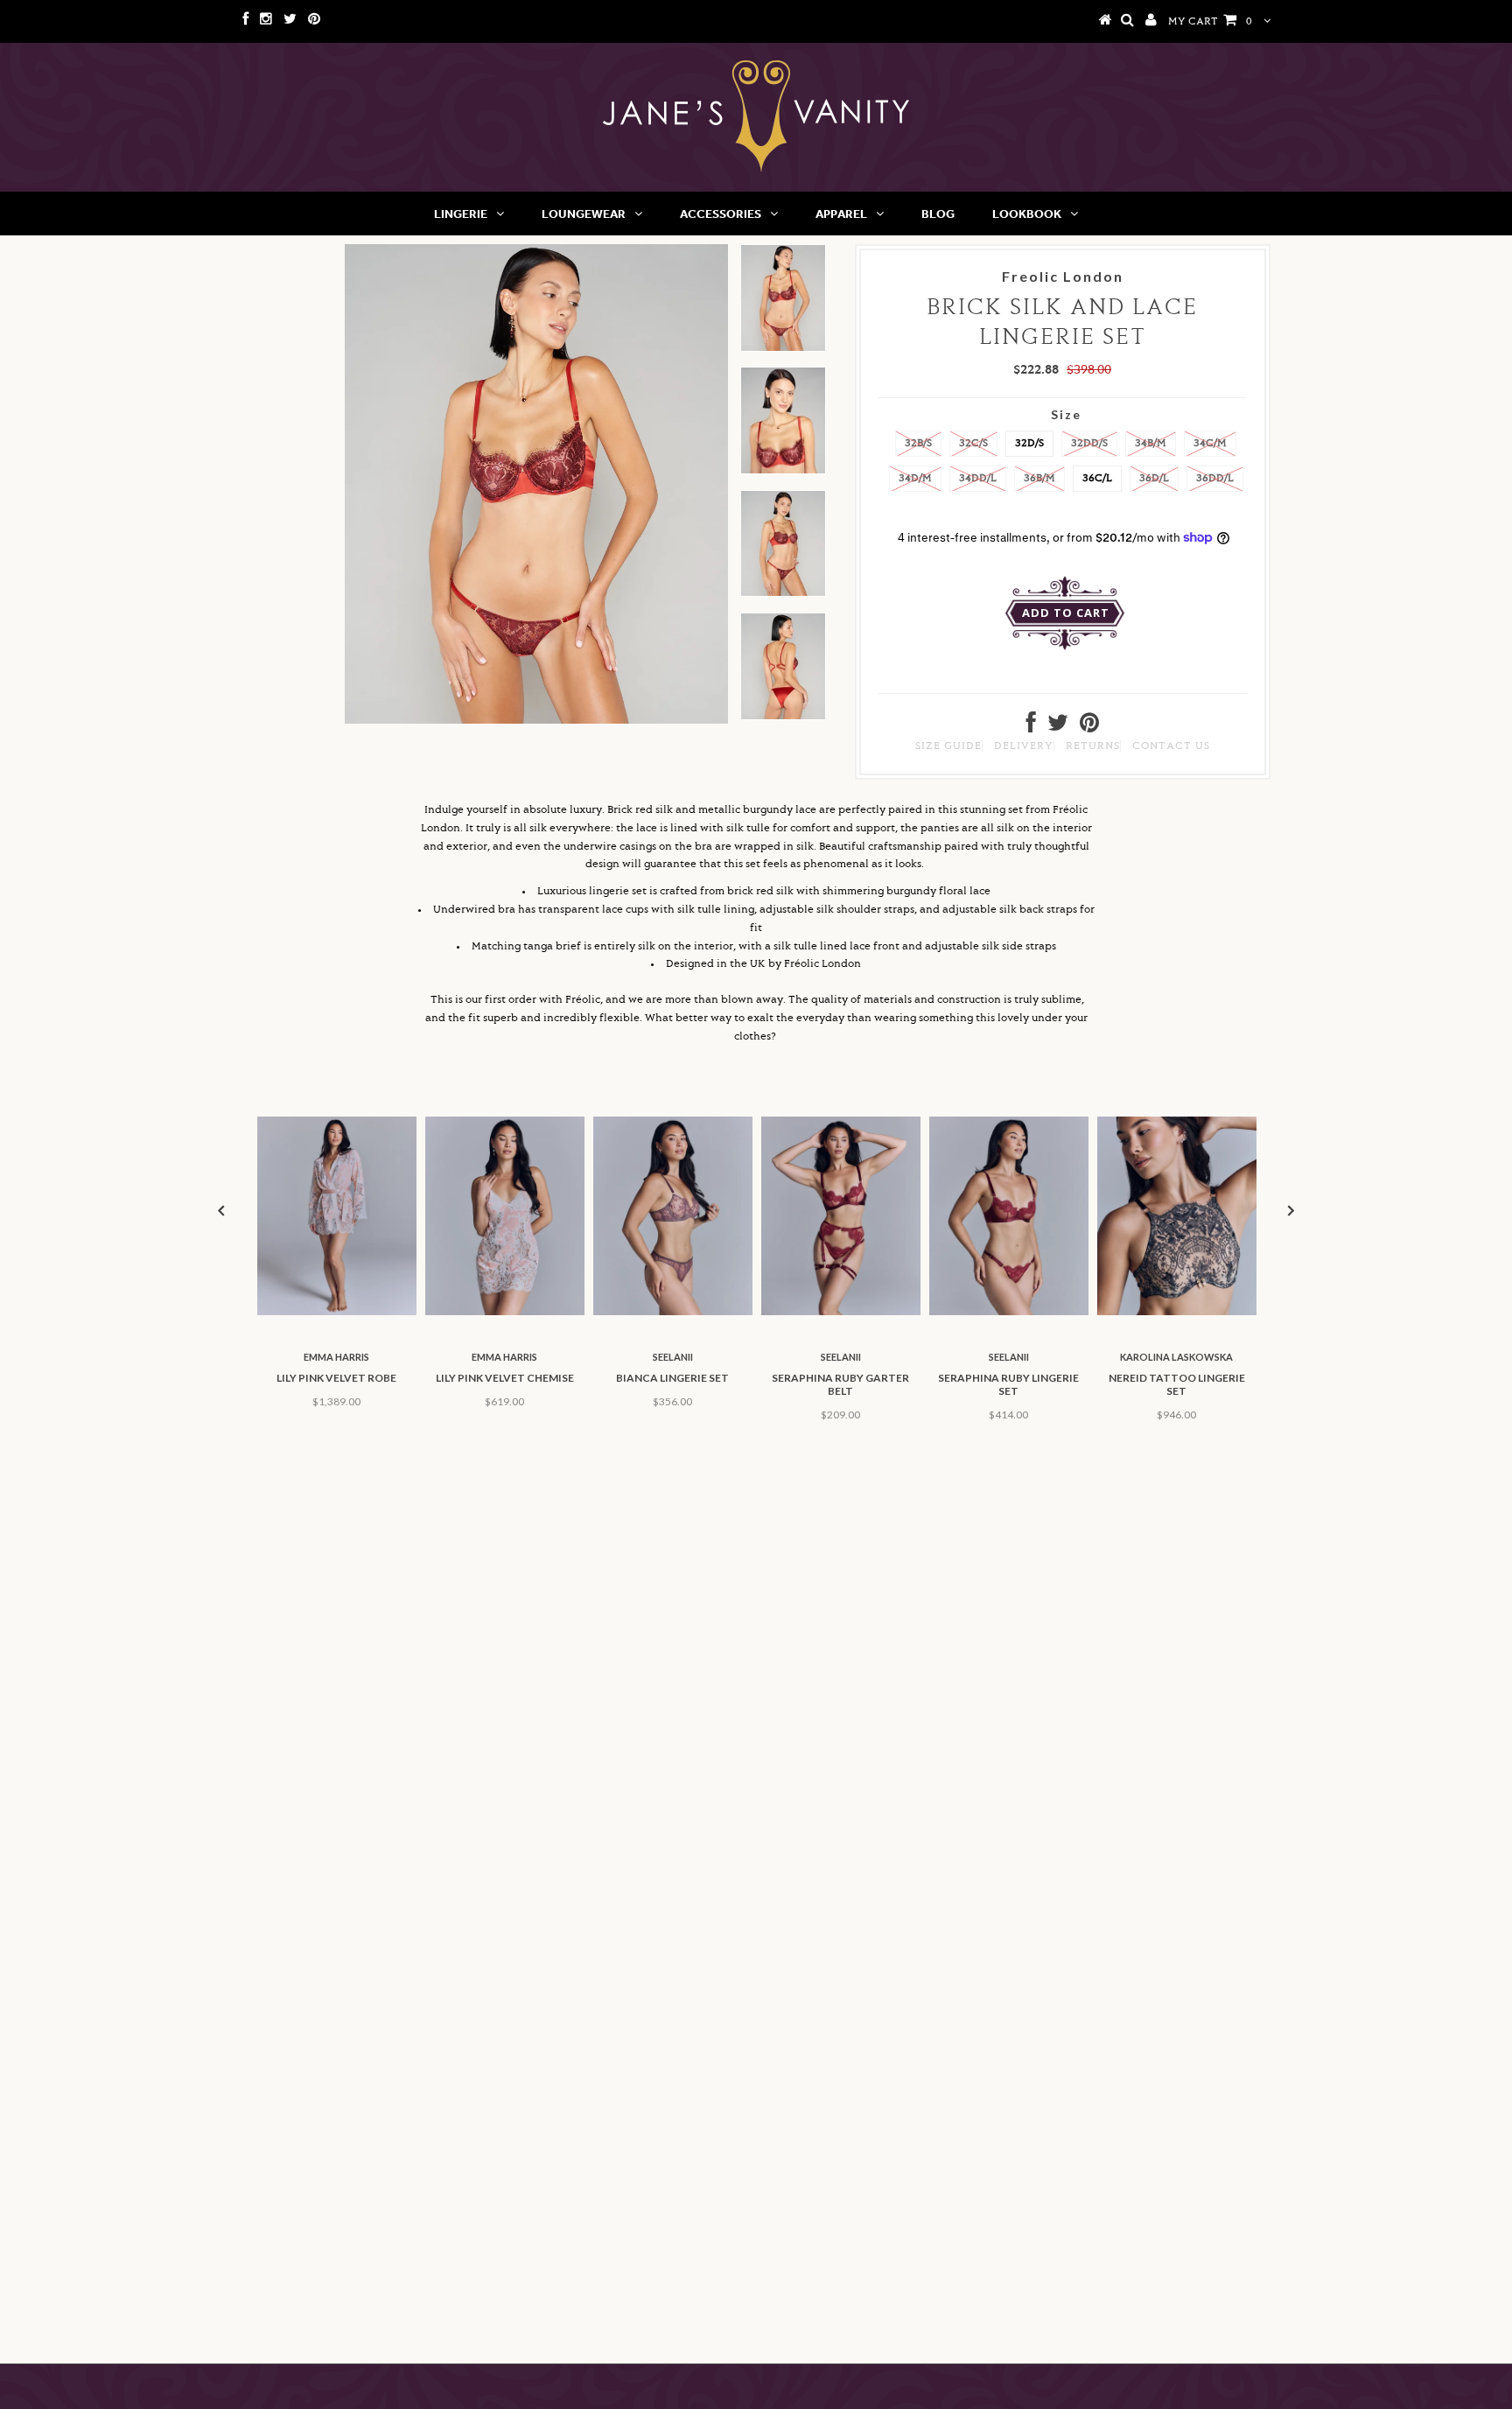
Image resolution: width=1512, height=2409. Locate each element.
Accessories (721, 214)
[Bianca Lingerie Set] (673, 1312)
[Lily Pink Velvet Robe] (337, 1312)
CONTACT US (1171, 746)
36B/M (1039, 478)
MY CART (1210, 21)
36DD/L (1215, 478)
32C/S (973, 443)
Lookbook (1027, 214)
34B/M (1151, 443)
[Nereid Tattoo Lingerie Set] (1177, 1312)
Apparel (841, 214)
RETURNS (1093, 746)
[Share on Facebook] (1031, 728)
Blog (938, 214)
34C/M (1210, 443)
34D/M (915, 478)
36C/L (1097, 478)
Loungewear (584, 214)
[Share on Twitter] (1058, 728)
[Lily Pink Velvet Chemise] (505, 1312)
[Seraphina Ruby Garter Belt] (841, 1312)
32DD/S (1089, 443)
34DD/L (978, 478)
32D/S (1029, 443)
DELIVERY (1024, 746)
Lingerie (461, 214)
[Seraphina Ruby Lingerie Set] (1009, 1312)
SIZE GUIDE (948, 746)
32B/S (918, 443)
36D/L (1154, 478)
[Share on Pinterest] (1089, 728)
